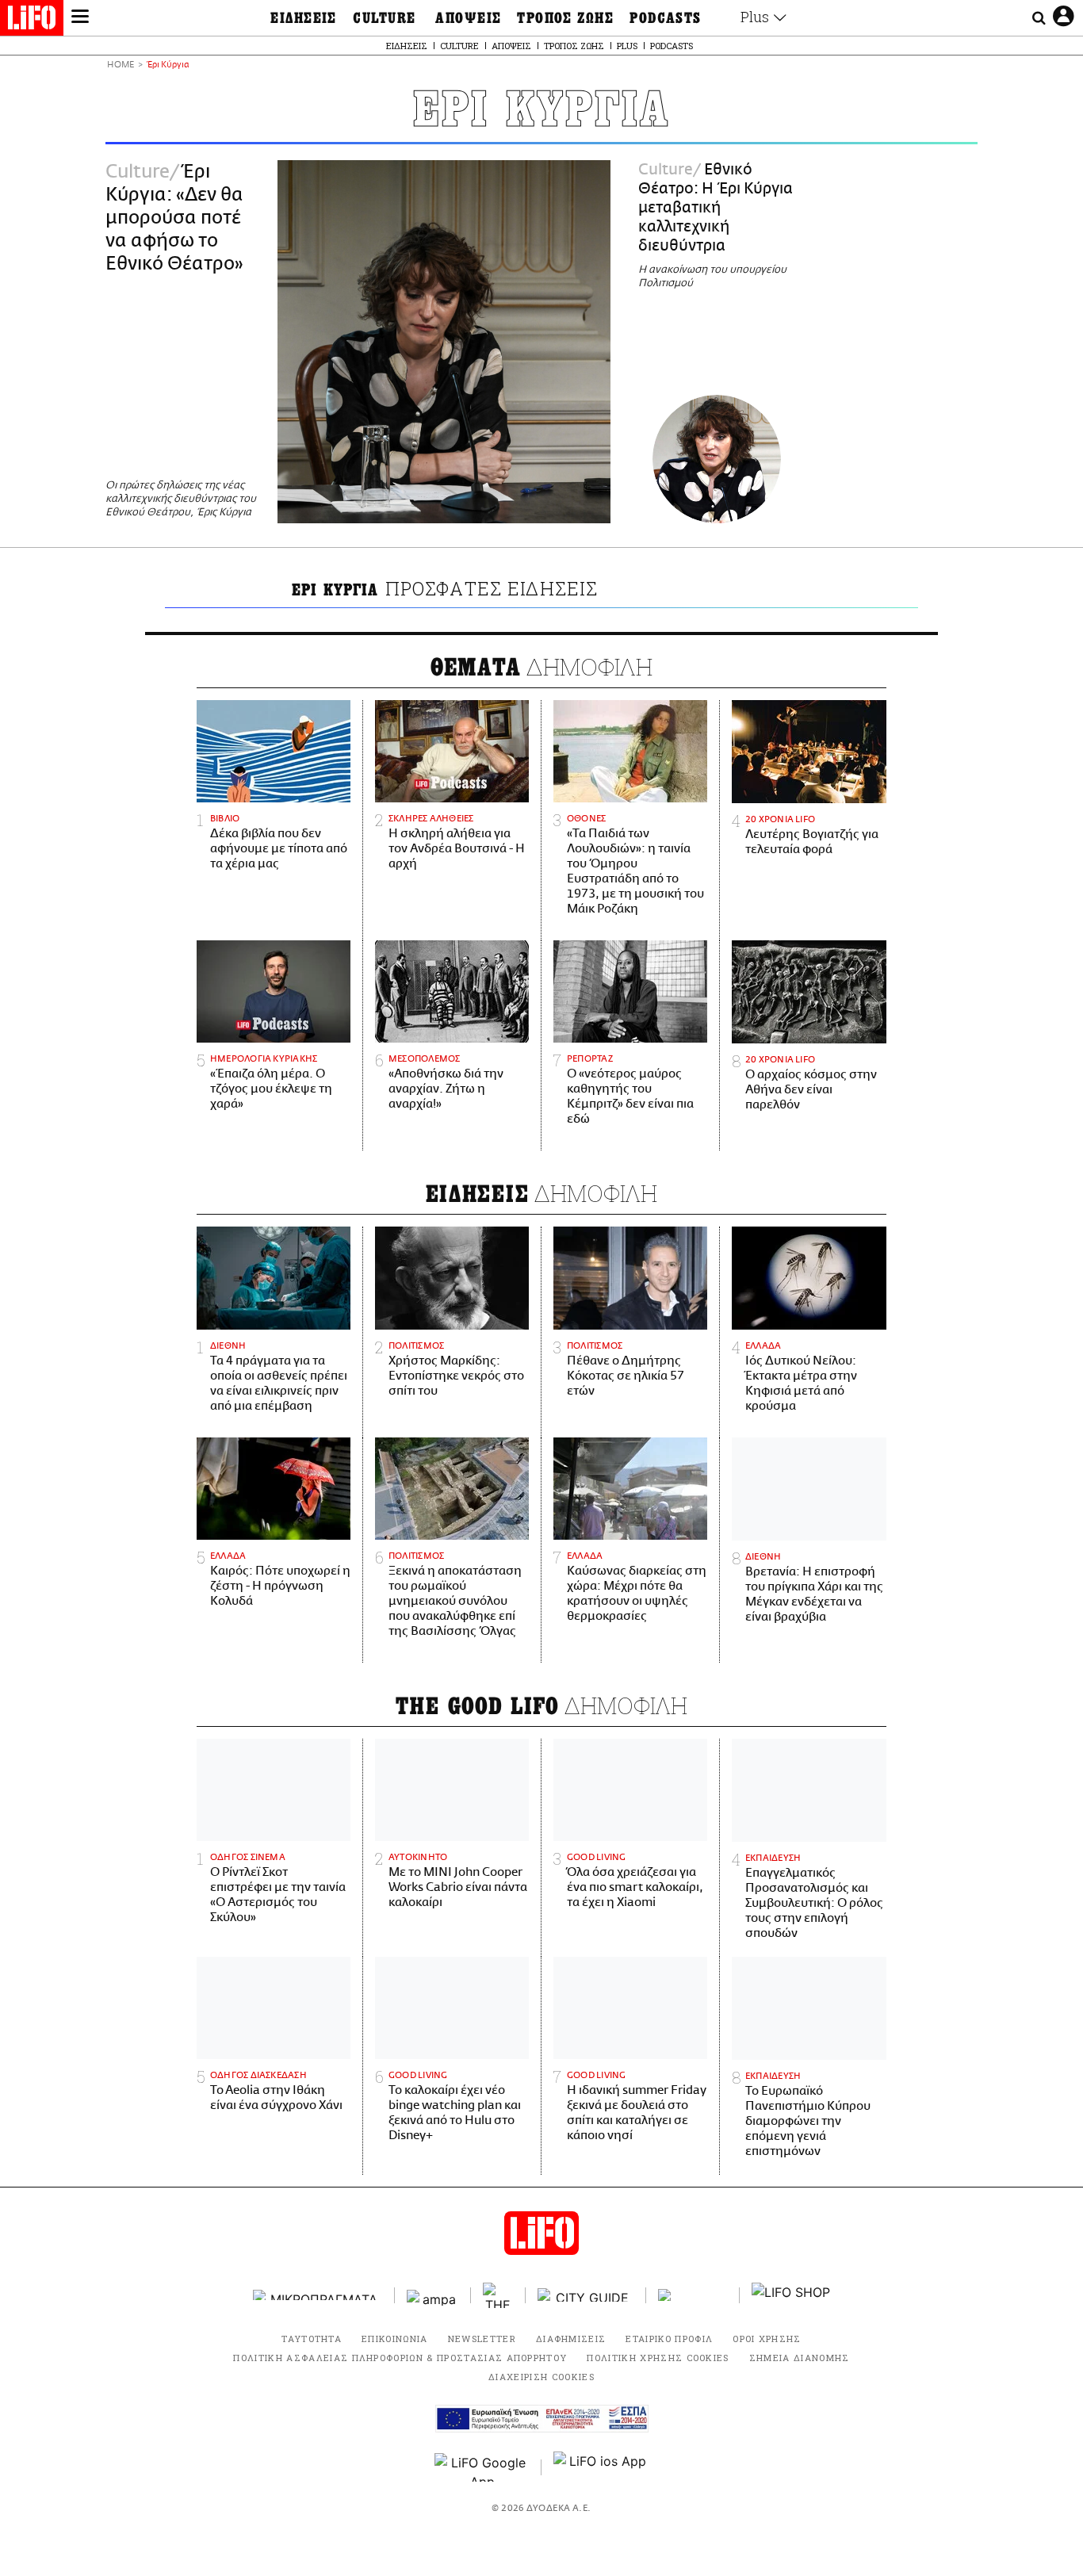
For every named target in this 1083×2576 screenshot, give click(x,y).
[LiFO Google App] (482, 2467)
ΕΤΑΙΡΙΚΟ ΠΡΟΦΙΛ (669, 2339)
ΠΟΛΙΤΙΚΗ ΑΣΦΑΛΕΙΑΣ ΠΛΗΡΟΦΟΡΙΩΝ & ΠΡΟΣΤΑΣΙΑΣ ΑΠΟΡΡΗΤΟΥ (400, 2358)
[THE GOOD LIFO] (498, 2295)
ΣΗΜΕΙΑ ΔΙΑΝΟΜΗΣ (800, 2358)
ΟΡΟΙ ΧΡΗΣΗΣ (767, 2339)
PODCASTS (666, 18)
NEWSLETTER (482, 2339)
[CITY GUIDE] (586, 2295)
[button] (80, 18)
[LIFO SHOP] (791, 2295)
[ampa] (433, 2295)
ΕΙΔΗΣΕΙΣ (304, 18)
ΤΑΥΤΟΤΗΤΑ (312, 2339)
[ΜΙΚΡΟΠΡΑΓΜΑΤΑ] (318, 2295)
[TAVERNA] (693, 2295)
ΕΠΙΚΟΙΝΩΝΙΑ (395, 2339)
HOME (121, 65)
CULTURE (384, 18)
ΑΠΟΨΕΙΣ (468, 18)
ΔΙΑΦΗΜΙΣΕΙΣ (571, 2339)
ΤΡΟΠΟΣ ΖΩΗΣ (565, 18)
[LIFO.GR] (32, 21)
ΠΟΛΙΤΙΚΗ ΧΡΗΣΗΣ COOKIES (658, 2358)
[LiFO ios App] (601, 2467)
